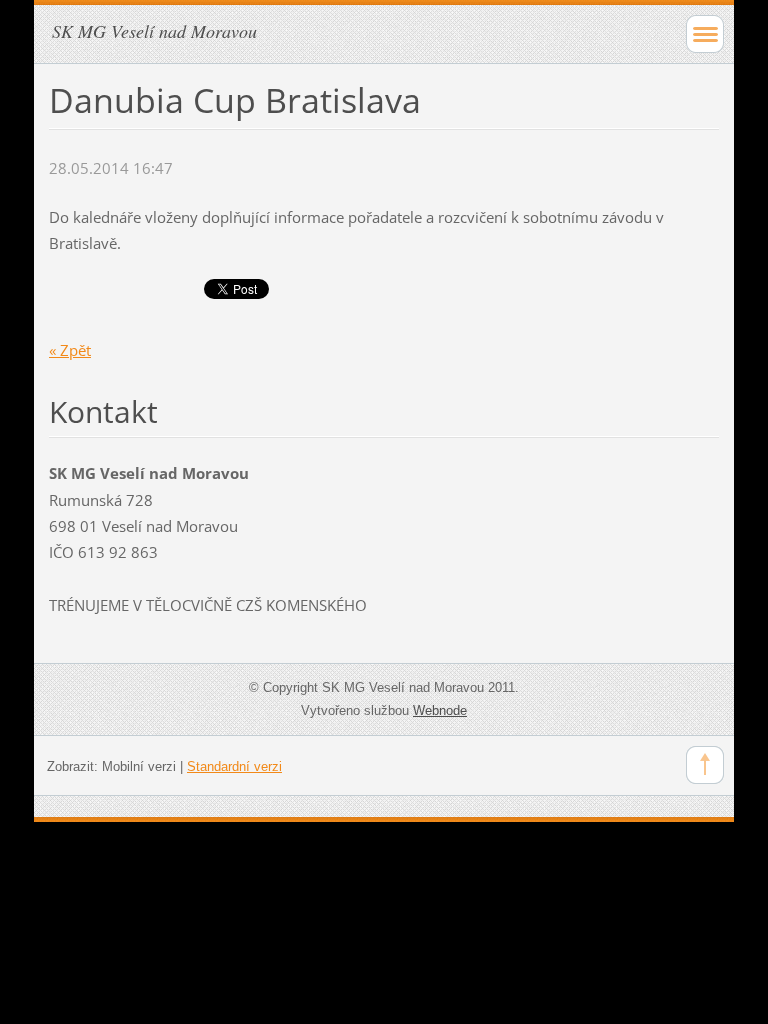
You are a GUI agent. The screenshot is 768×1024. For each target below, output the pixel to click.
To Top (705, 765)
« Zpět (70, 350)
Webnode (440, 710)
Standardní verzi (234, 766)
